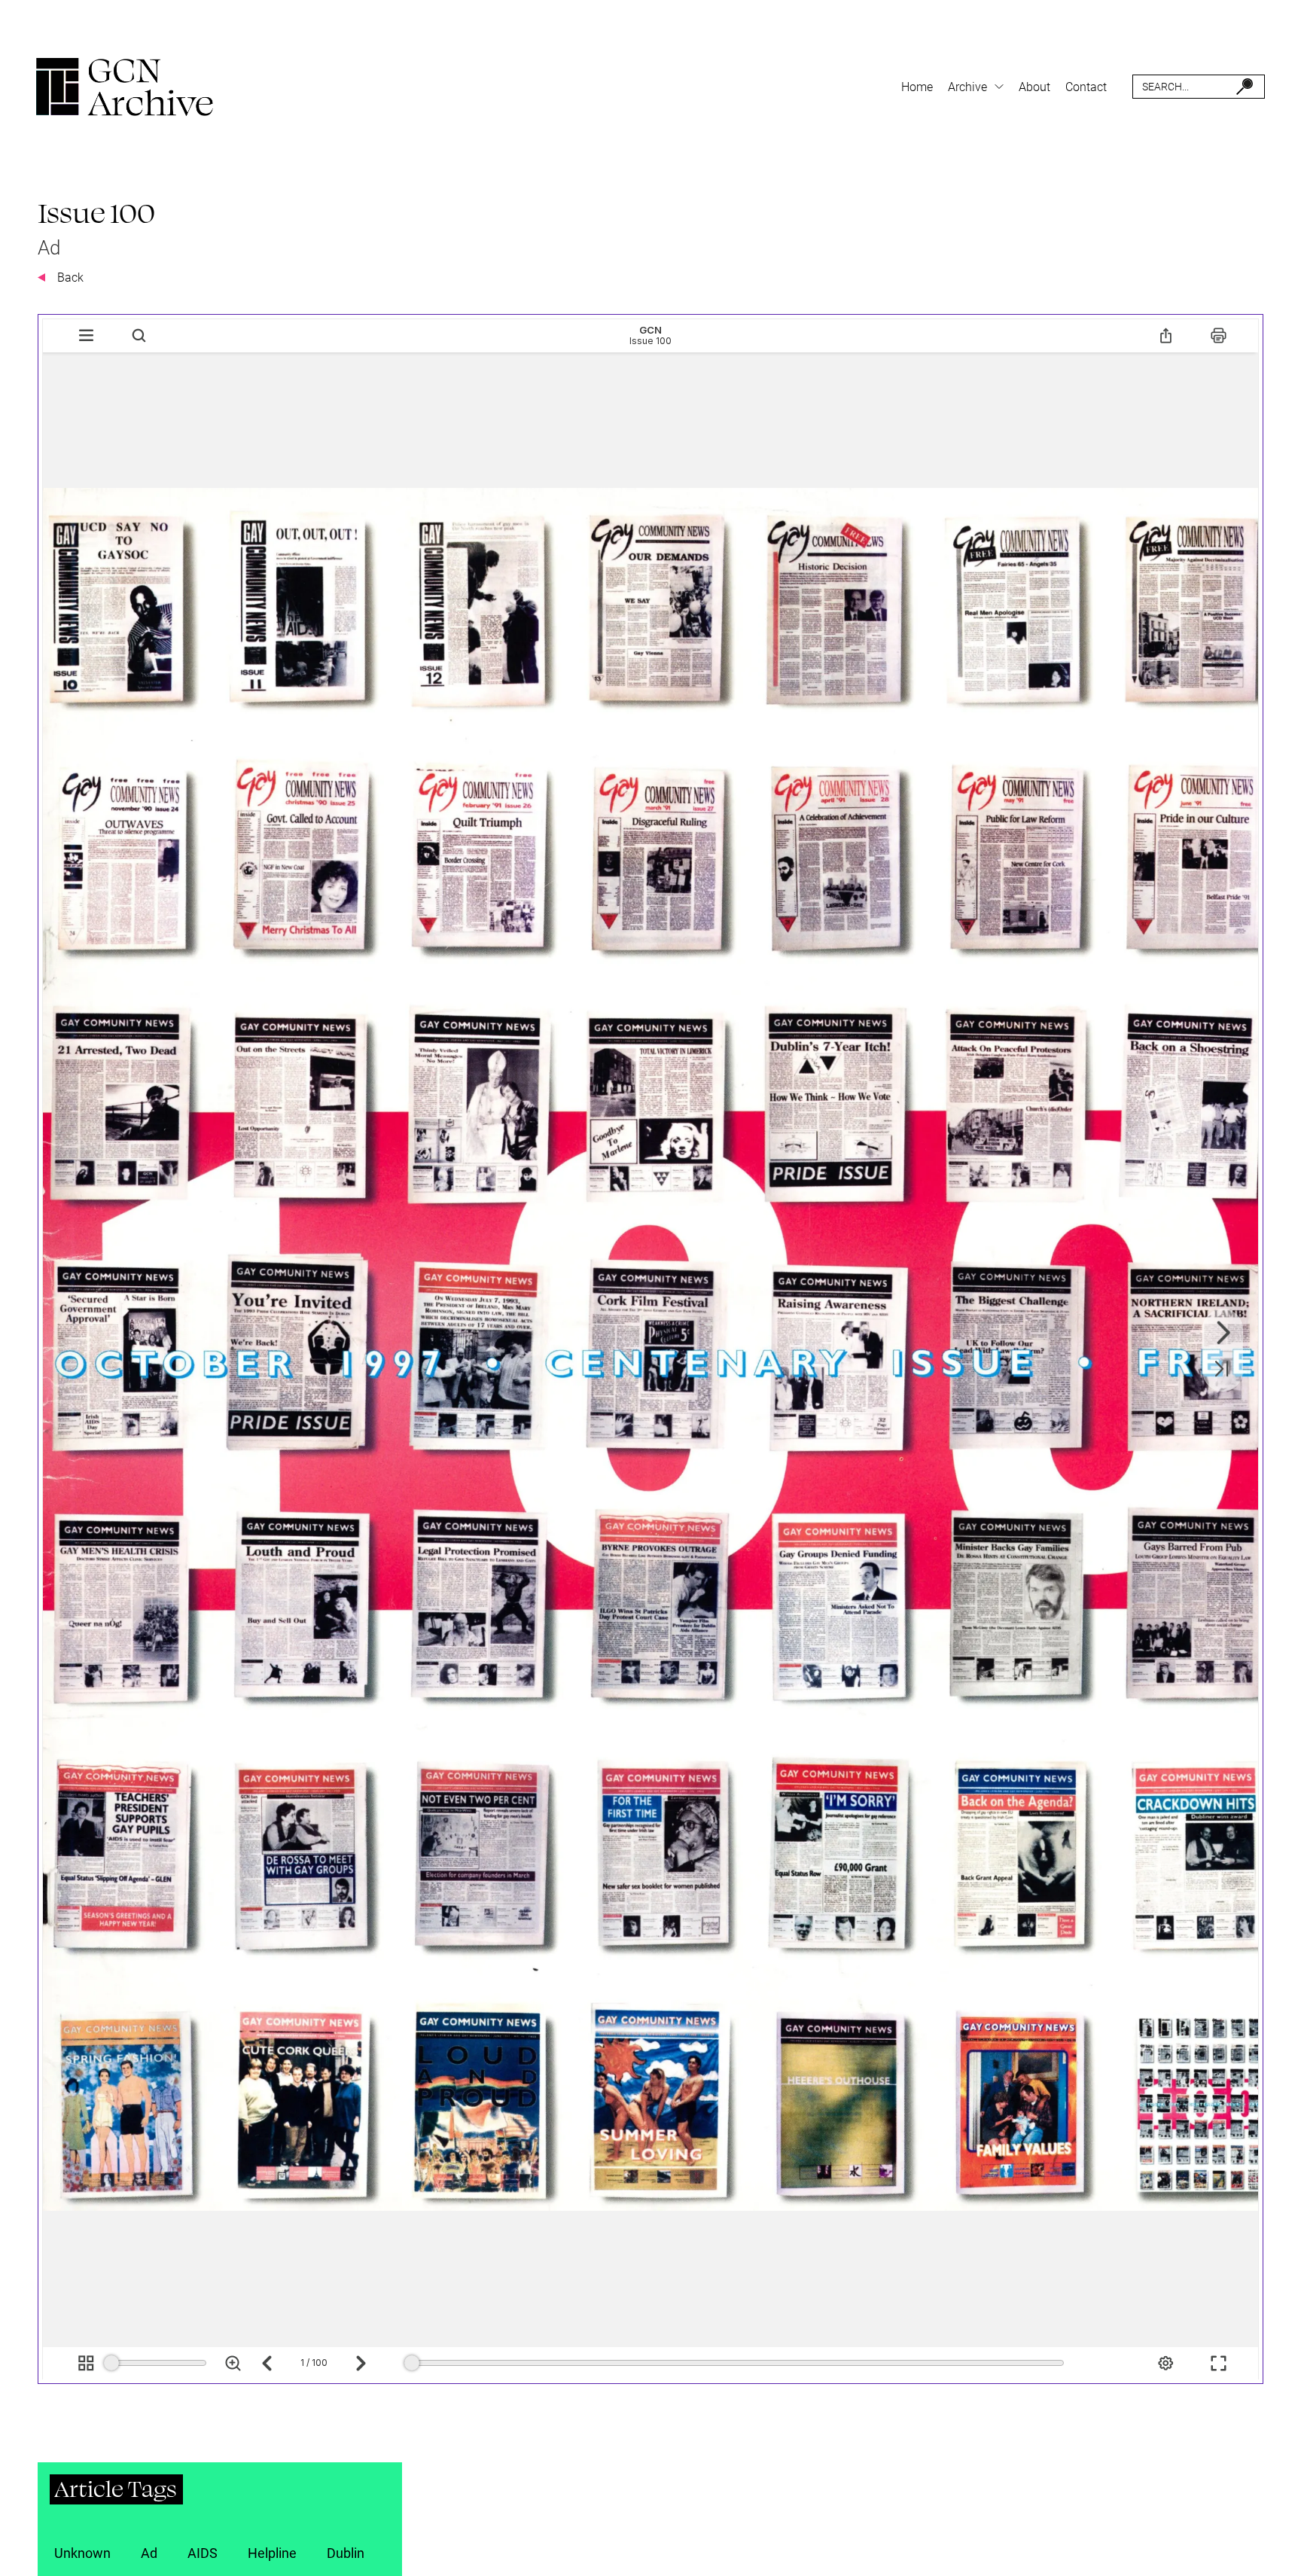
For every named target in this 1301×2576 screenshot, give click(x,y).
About (1034, 87)
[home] (125, 87)
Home (917, 87)
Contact (1086, 87)
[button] (976, 87)
